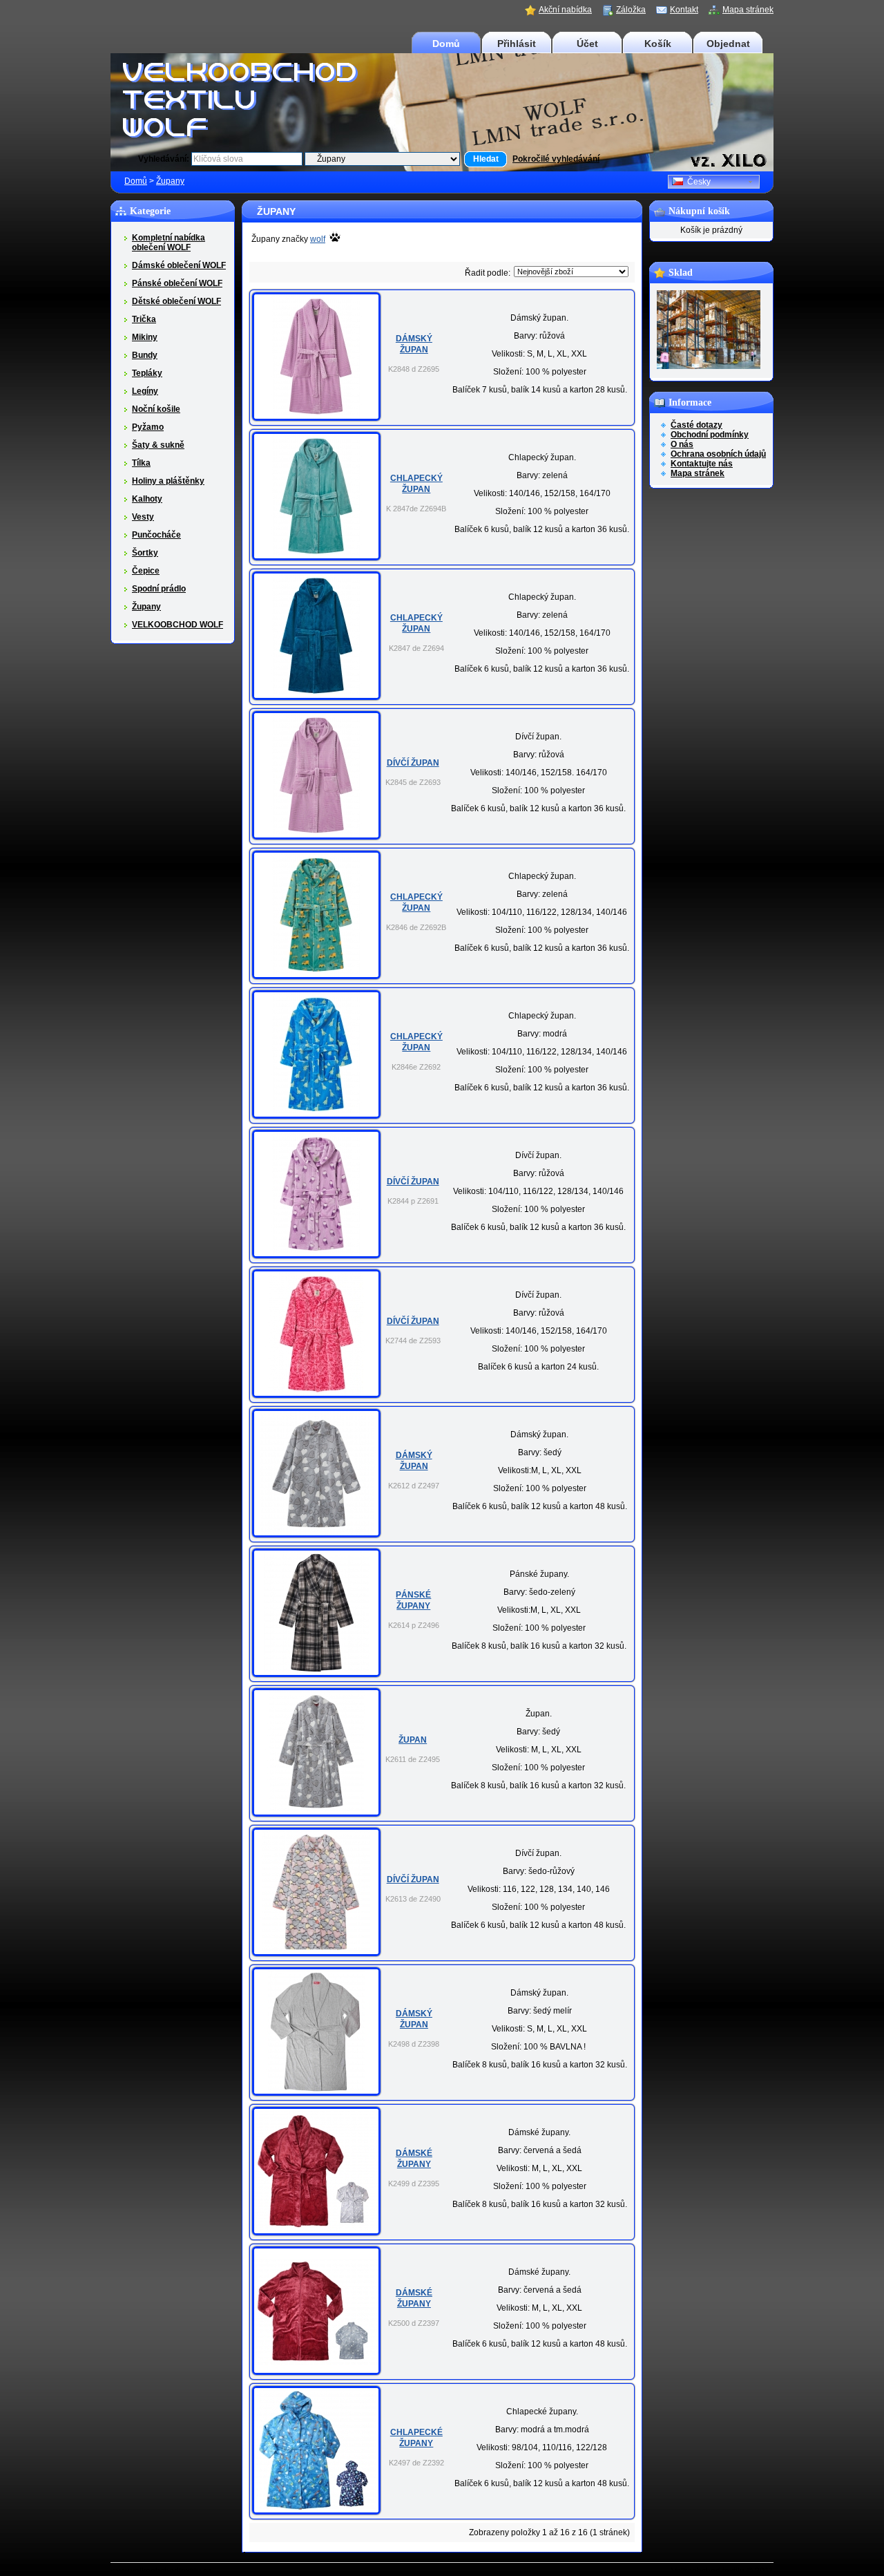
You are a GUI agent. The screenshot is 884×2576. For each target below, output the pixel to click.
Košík (658, 44)
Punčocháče (156, 535)
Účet (587, 44)
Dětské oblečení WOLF (176, 301)
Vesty (143, 517)
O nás (682, 444)
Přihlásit (517, 44)
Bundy (145, 355)
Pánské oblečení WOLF (177, 283)
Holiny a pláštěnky (168, 481)
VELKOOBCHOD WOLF (177, 625)
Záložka (631, 10)
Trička (144, 319)
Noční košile (156, 409)
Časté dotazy (696, 425)
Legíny (145, 391)
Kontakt (684, 10)
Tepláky (147, 373)
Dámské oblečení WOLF (179, 265)
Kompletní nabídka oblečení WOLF (169, 243)
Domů (446, 44)
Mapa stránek (748, 10)
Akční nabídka (565, 10)
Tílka (141, 463)
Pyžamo (148, 427)
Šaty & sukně (158, 445)
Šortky (145, 553)
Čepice (146, 571)
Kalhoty (147, 499)
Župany (170, 181)
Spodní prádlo (159, 589)
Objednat (728, 44)
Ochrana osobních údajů (718, 454)
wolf (318, 239)
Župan (413, 1740)
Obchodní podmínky (710, 435)
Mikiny (145, 337)
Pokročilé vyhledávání (556, 159)
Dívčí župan (413, 763)
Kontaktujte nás (702, 464)
